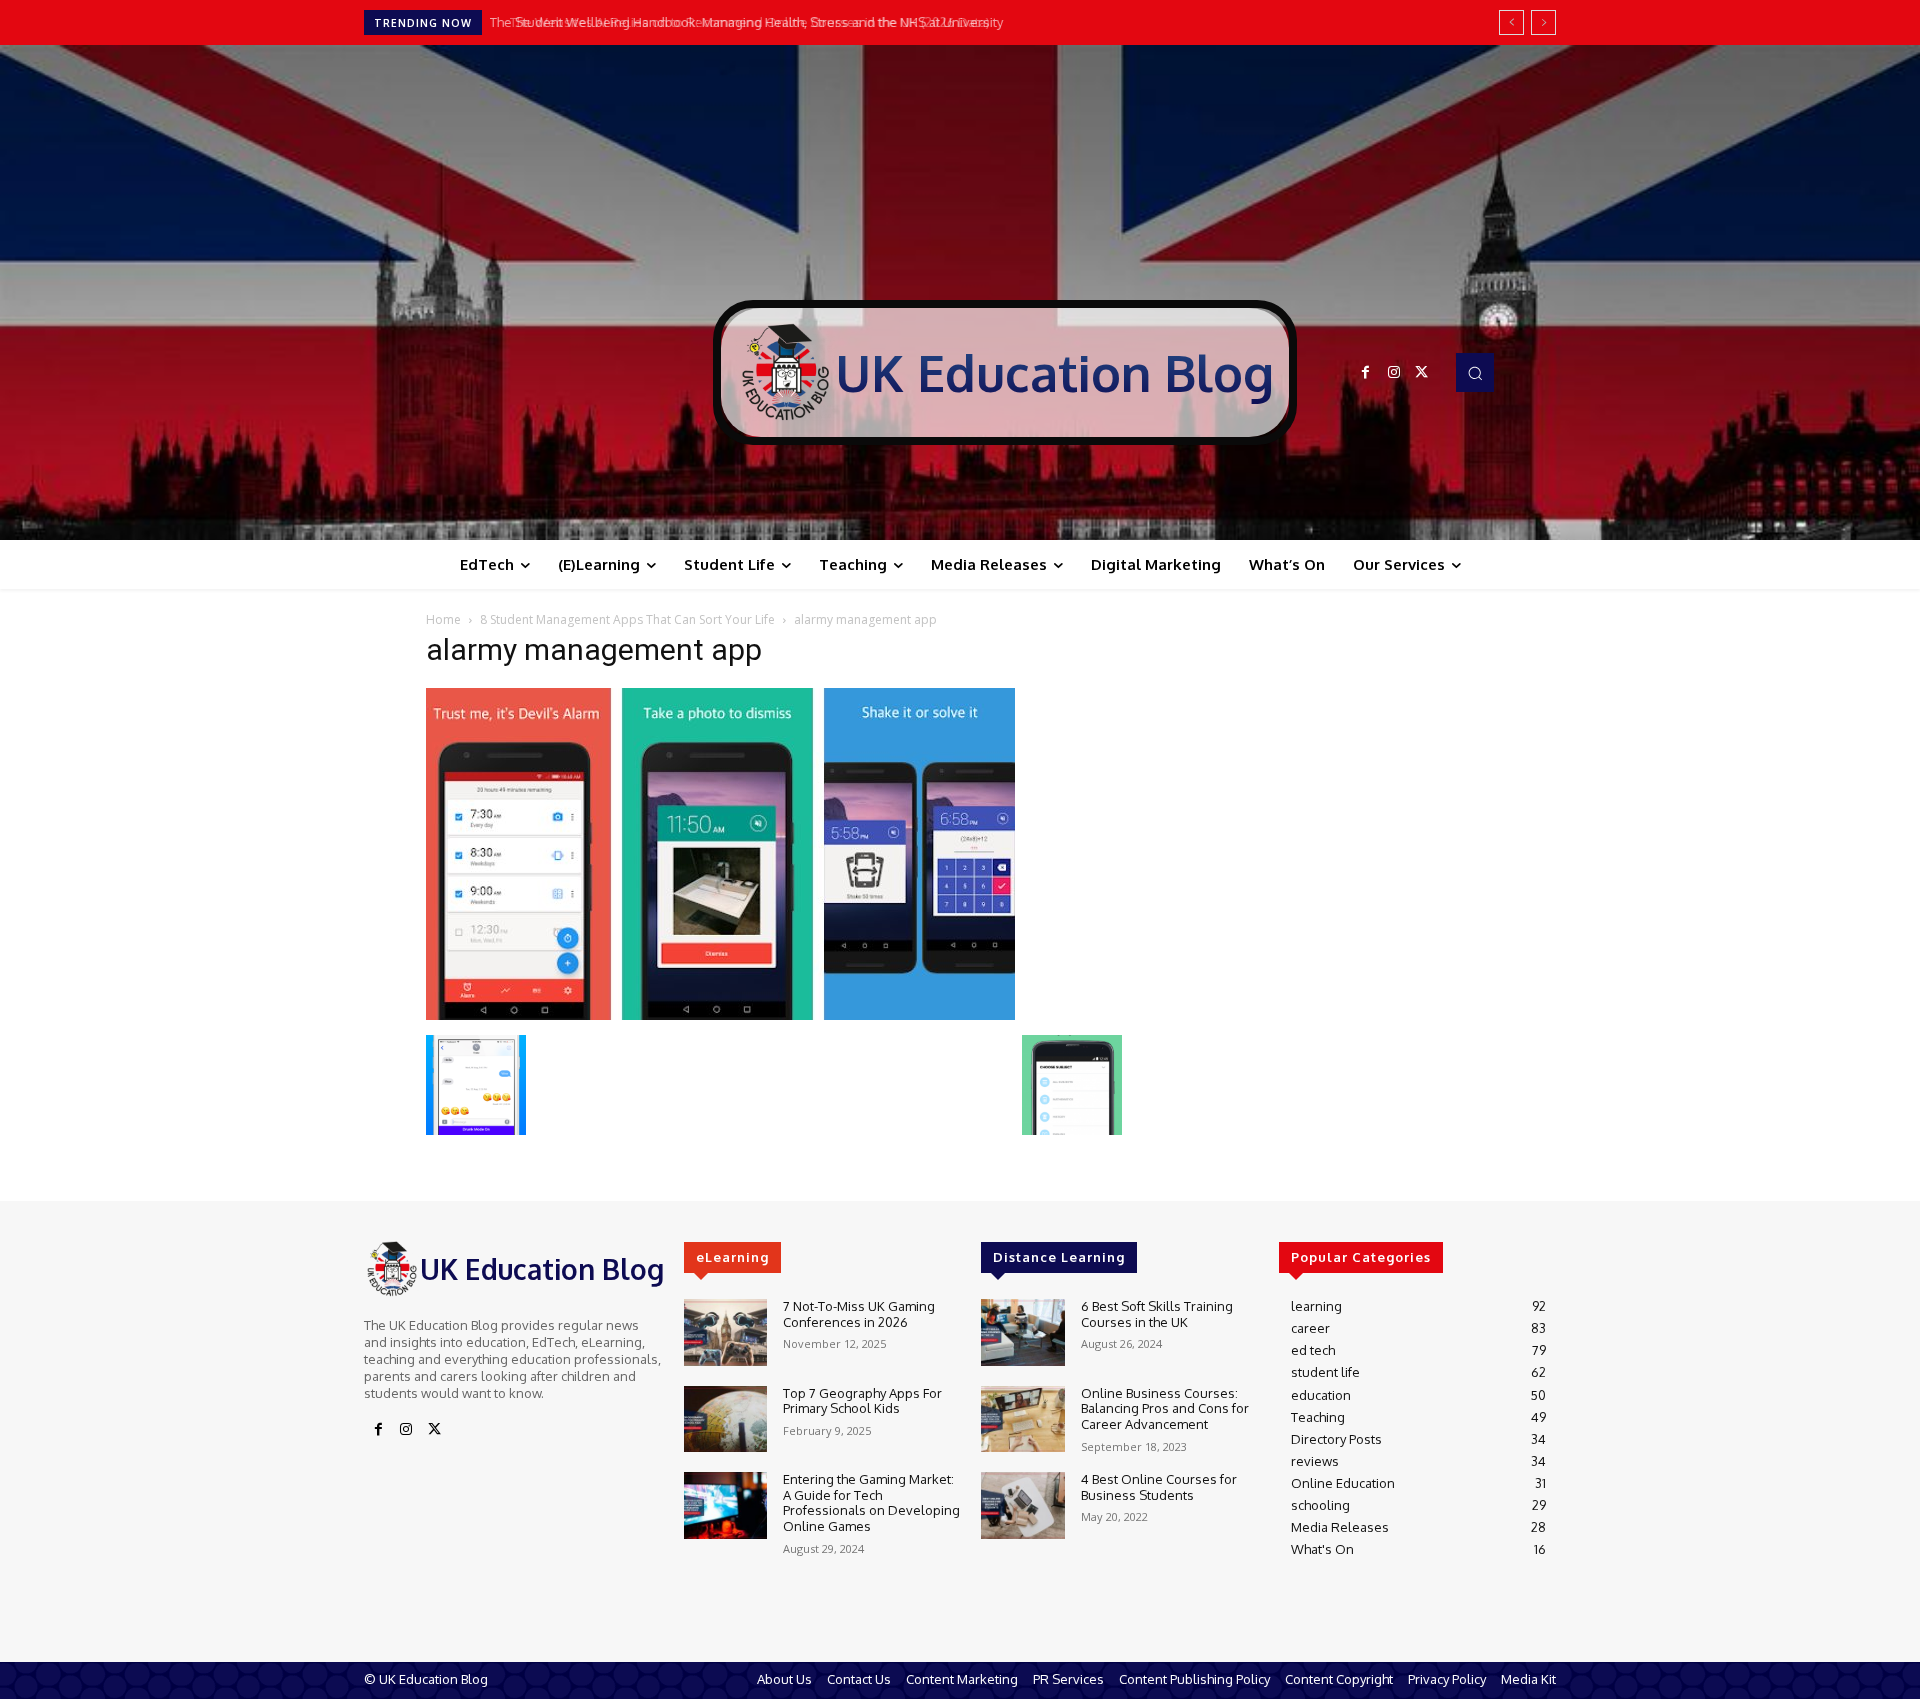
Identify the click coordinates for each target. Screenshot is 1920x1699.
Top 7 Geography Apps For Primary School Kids (862, 1401)
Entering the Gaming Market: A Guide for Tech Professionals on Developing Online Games (871, 1502)
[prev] (1511, 22)
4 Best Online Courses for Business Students (1159, 1487)
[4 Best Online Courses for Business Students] (1022, 1505)
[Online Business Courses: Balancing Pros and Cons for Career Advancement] (1022, 1419)
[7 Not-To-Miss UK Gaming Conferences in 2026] (725, 1332)
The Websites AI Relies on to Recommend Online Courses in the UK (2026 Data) (737, 22)
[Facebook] (1366, 373)
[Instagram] (1394, 373)
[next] (1543, 22)
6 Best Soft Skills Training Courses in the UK (1157, 1314)
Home (443, 619)
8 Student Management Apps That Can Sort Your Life (627, 619)
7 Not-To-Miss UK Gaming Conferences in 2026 (859, 1314)
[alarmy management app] (720, 1014)
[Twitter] (1422, 373)
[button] (1475, 372)
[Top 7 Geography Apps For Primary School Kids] (725, 1419)
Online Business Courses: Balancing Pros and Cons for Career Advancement (1165, 1408)
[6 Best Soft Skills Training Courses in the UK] (1022, 1332)
